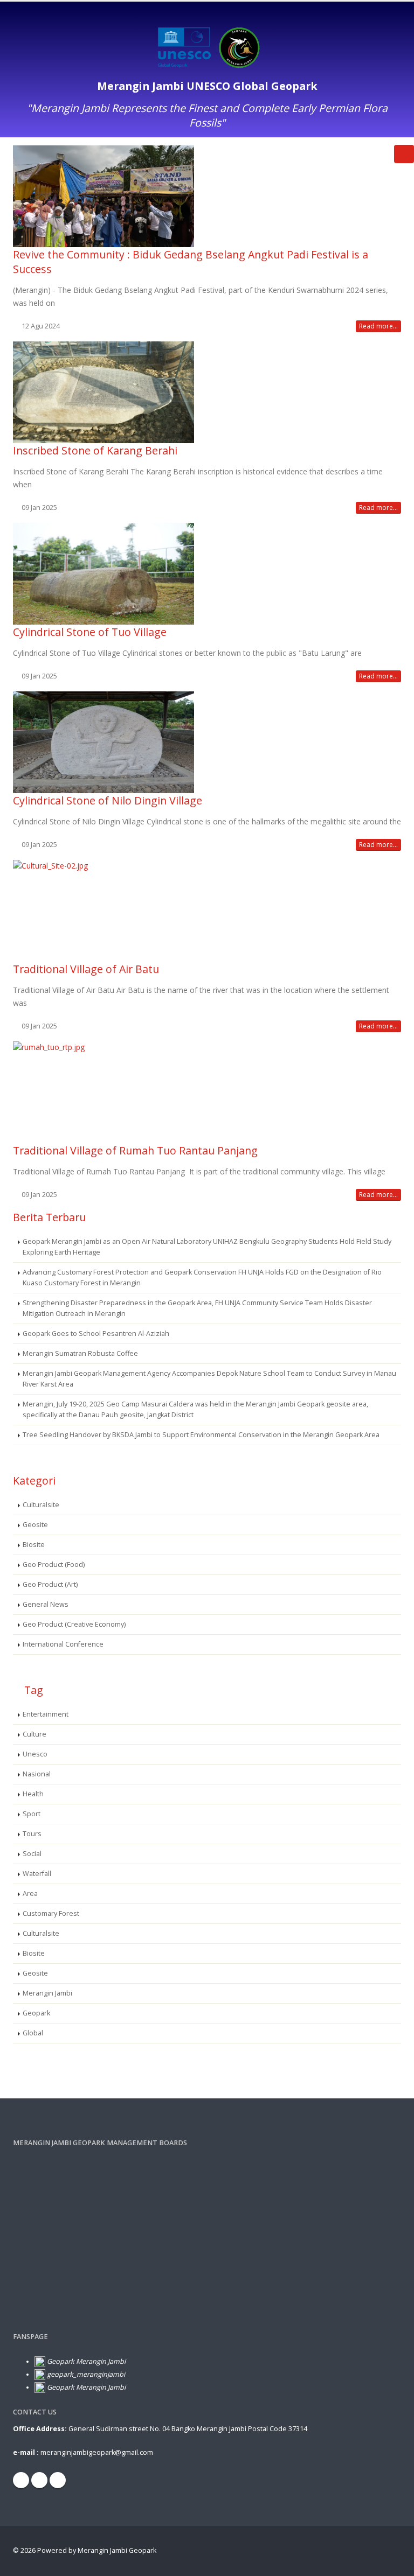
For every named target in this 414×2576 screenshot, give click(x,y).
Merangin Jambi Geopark (117, 2550)
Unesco (35, 1754)
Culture (34, 1734)
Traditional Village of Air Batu (86, 969)
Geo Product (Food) (54, 1564)
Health (33, 1794)
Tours (32, 1834)
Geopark (36, 2013)
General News (46, 1604)
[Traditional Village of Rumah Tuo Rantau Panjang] (207, 1092)
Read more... (378, 326)
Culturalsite (41, 1505)
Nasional (37, 1774)
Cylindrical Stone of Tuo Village (90, 632)
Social (32, 1854)
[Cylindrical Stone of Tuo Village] (207, 574)
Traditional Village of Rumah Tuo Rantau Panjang (135, 1150)
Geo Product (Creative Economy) (74, 1624)
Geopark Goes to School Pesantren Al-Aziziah (96, 1333)
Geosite (35, 1525)
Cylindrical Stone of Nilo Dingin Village (108, 800)
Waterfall (37, 1874)
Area (30, 1893)
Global (33, 2033)
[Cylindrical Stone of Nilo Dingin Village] (207, 742)
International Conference (63, 1644)
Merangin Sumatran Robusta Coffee (80, 1353)
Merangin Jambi (47, 1993)
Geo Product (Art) (50, 1584)
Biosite (34, 1545)
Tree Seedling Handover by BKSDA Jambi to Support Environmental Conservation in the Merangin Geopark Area (201, 1435)
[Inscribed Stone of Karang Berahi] (207, 392)
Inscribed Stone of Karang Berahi (95, 450)
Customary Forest (51, 1913)
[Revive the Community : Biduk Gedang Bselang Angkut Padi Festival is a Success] (207, 196)
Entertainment (46, 1714)
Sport (32, 1814)
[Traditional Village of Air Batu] (207, 911)
